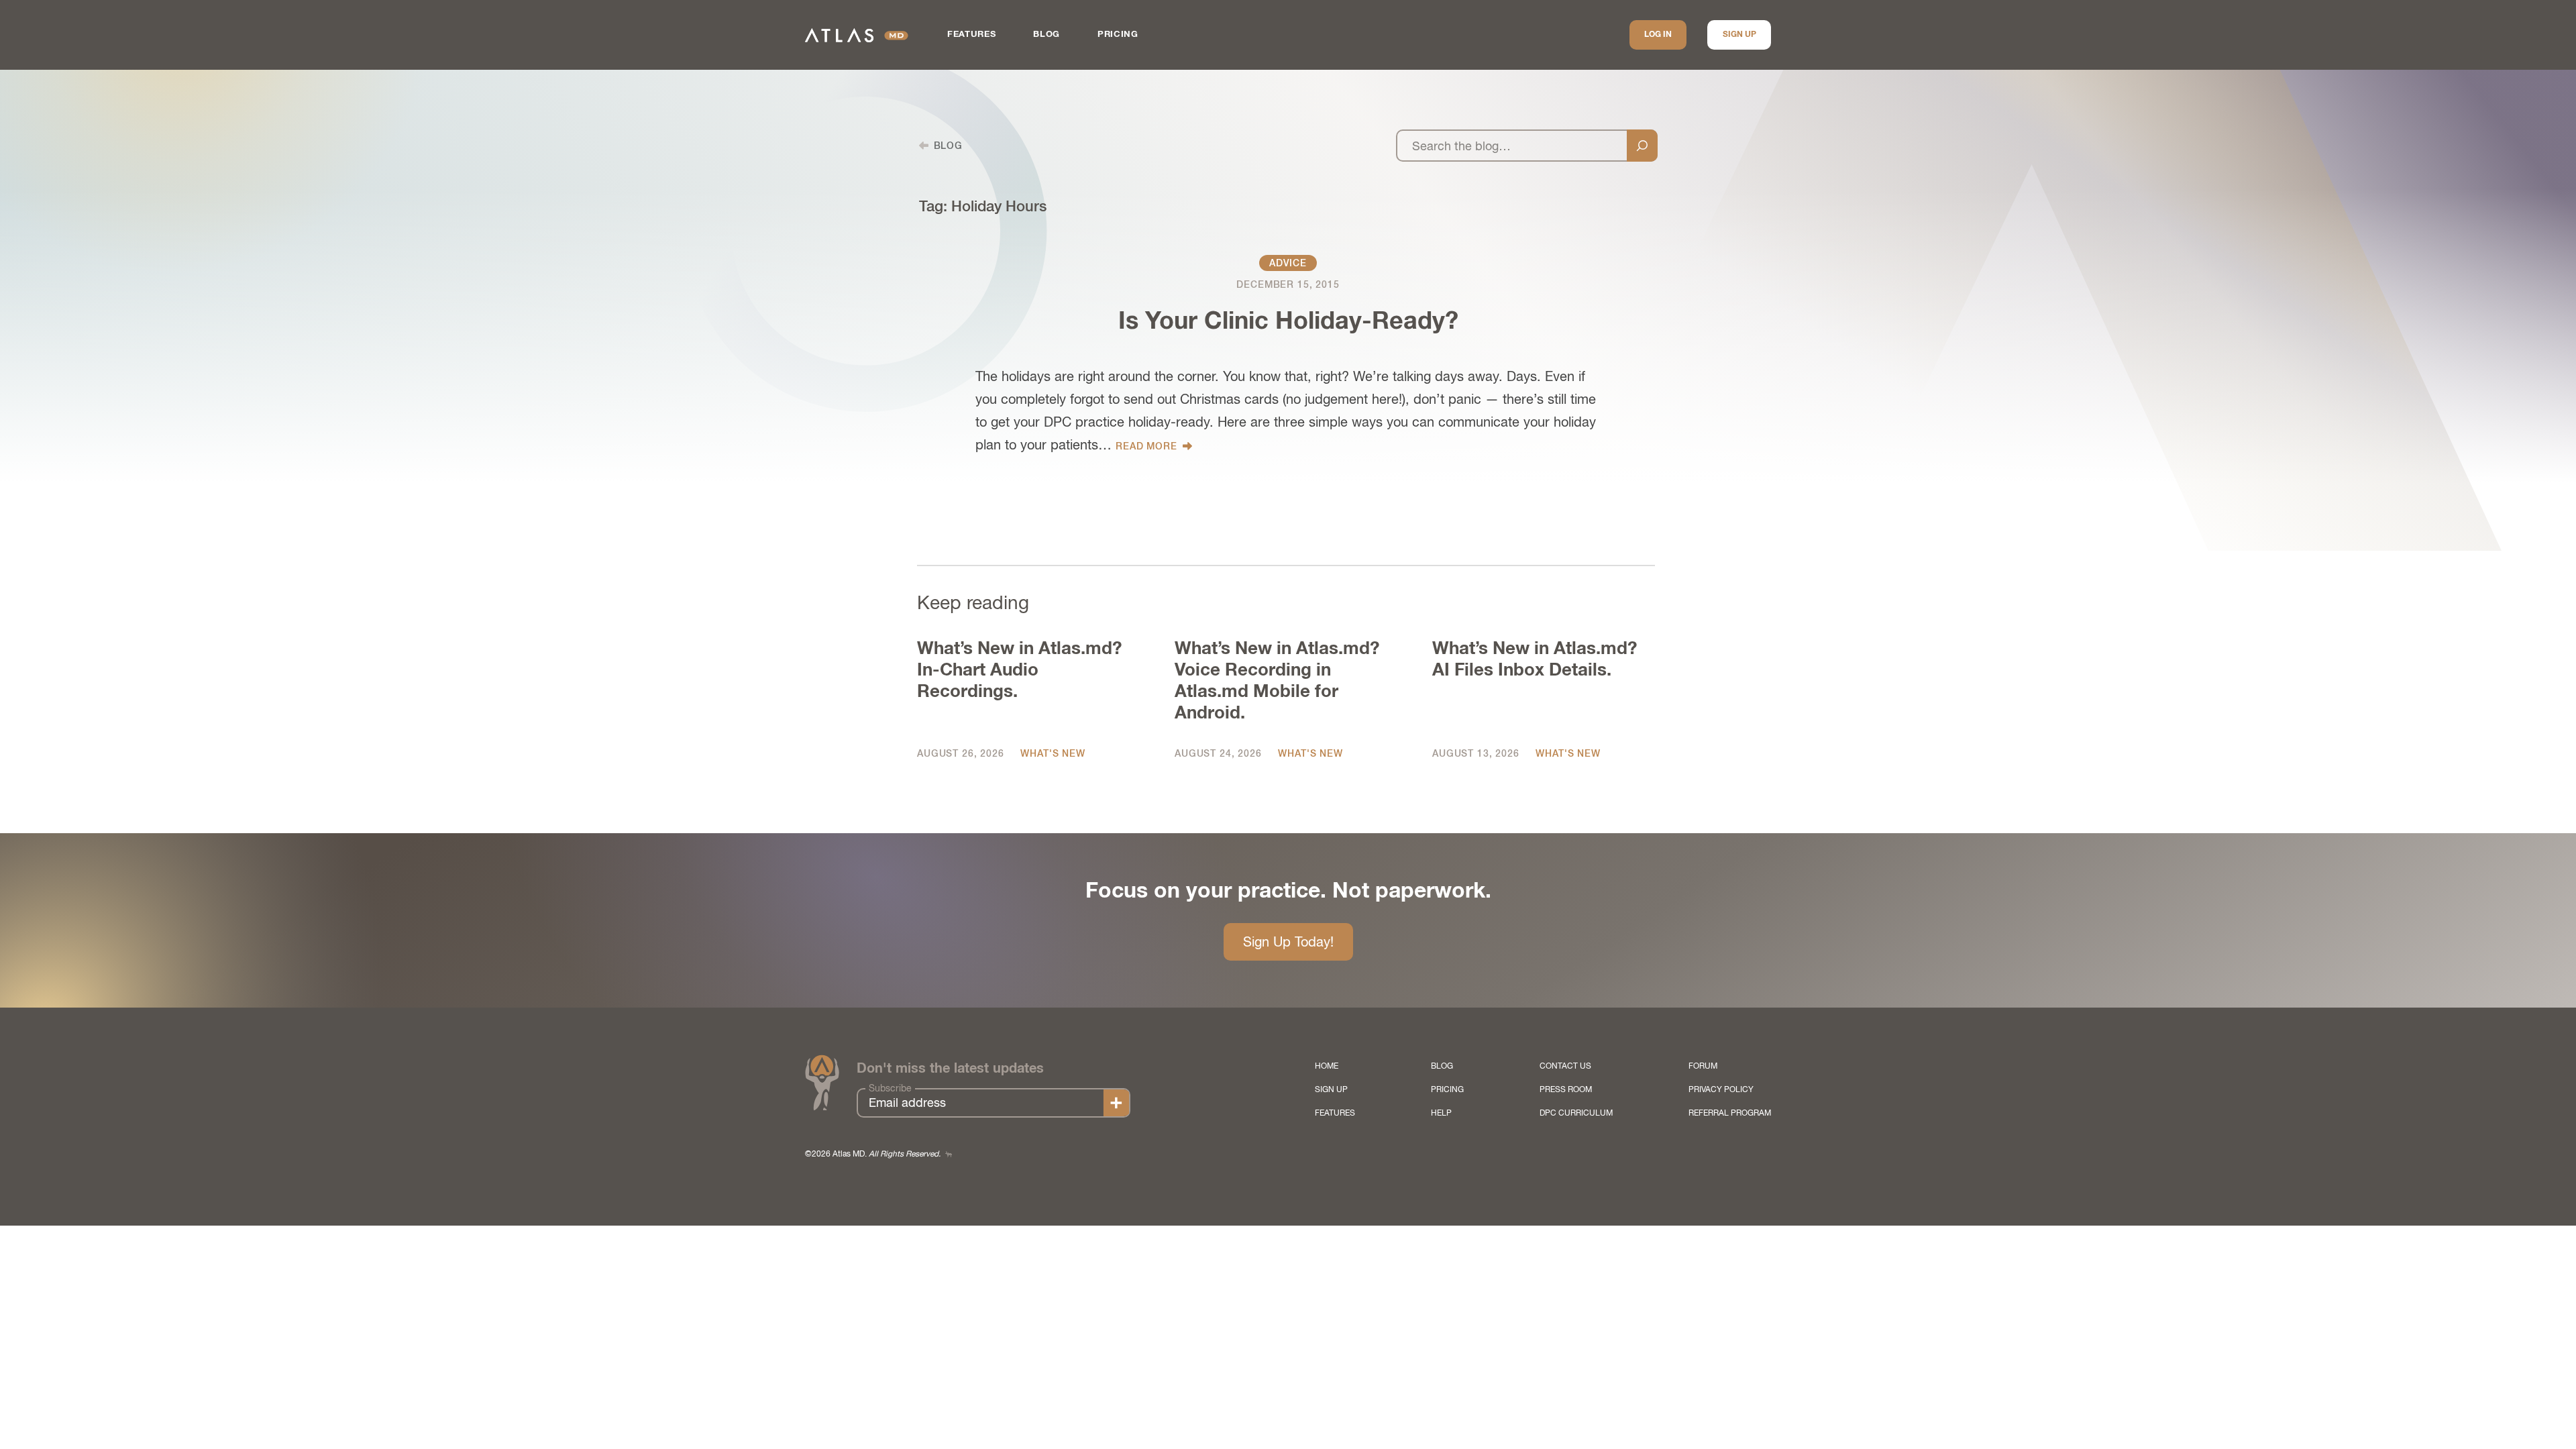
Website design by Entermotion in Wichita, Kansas (949, 1154)
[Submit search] (1642, 146)
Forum (1703, 1066)
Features (971, 35)
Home (1327, 1066)
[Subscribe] (1116, 1103)
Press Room (1566, 1089)
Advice (1288, 263)
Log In (1658, 35)
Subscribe (890, 1088)
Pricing (1118, 35)
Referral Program (1730, 1113)
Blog (1046, 35)
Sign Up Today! (1288, 942)
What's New (1053, 753)
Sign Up (1739, 35)
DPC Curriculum (1576, 1113)
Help (1441, 1113)
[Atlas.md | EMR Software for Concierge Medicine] (857, 35)
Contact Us (1565, 1066)
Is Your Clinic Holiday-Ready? (1288, 322)
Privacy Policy (1721, 1089)
